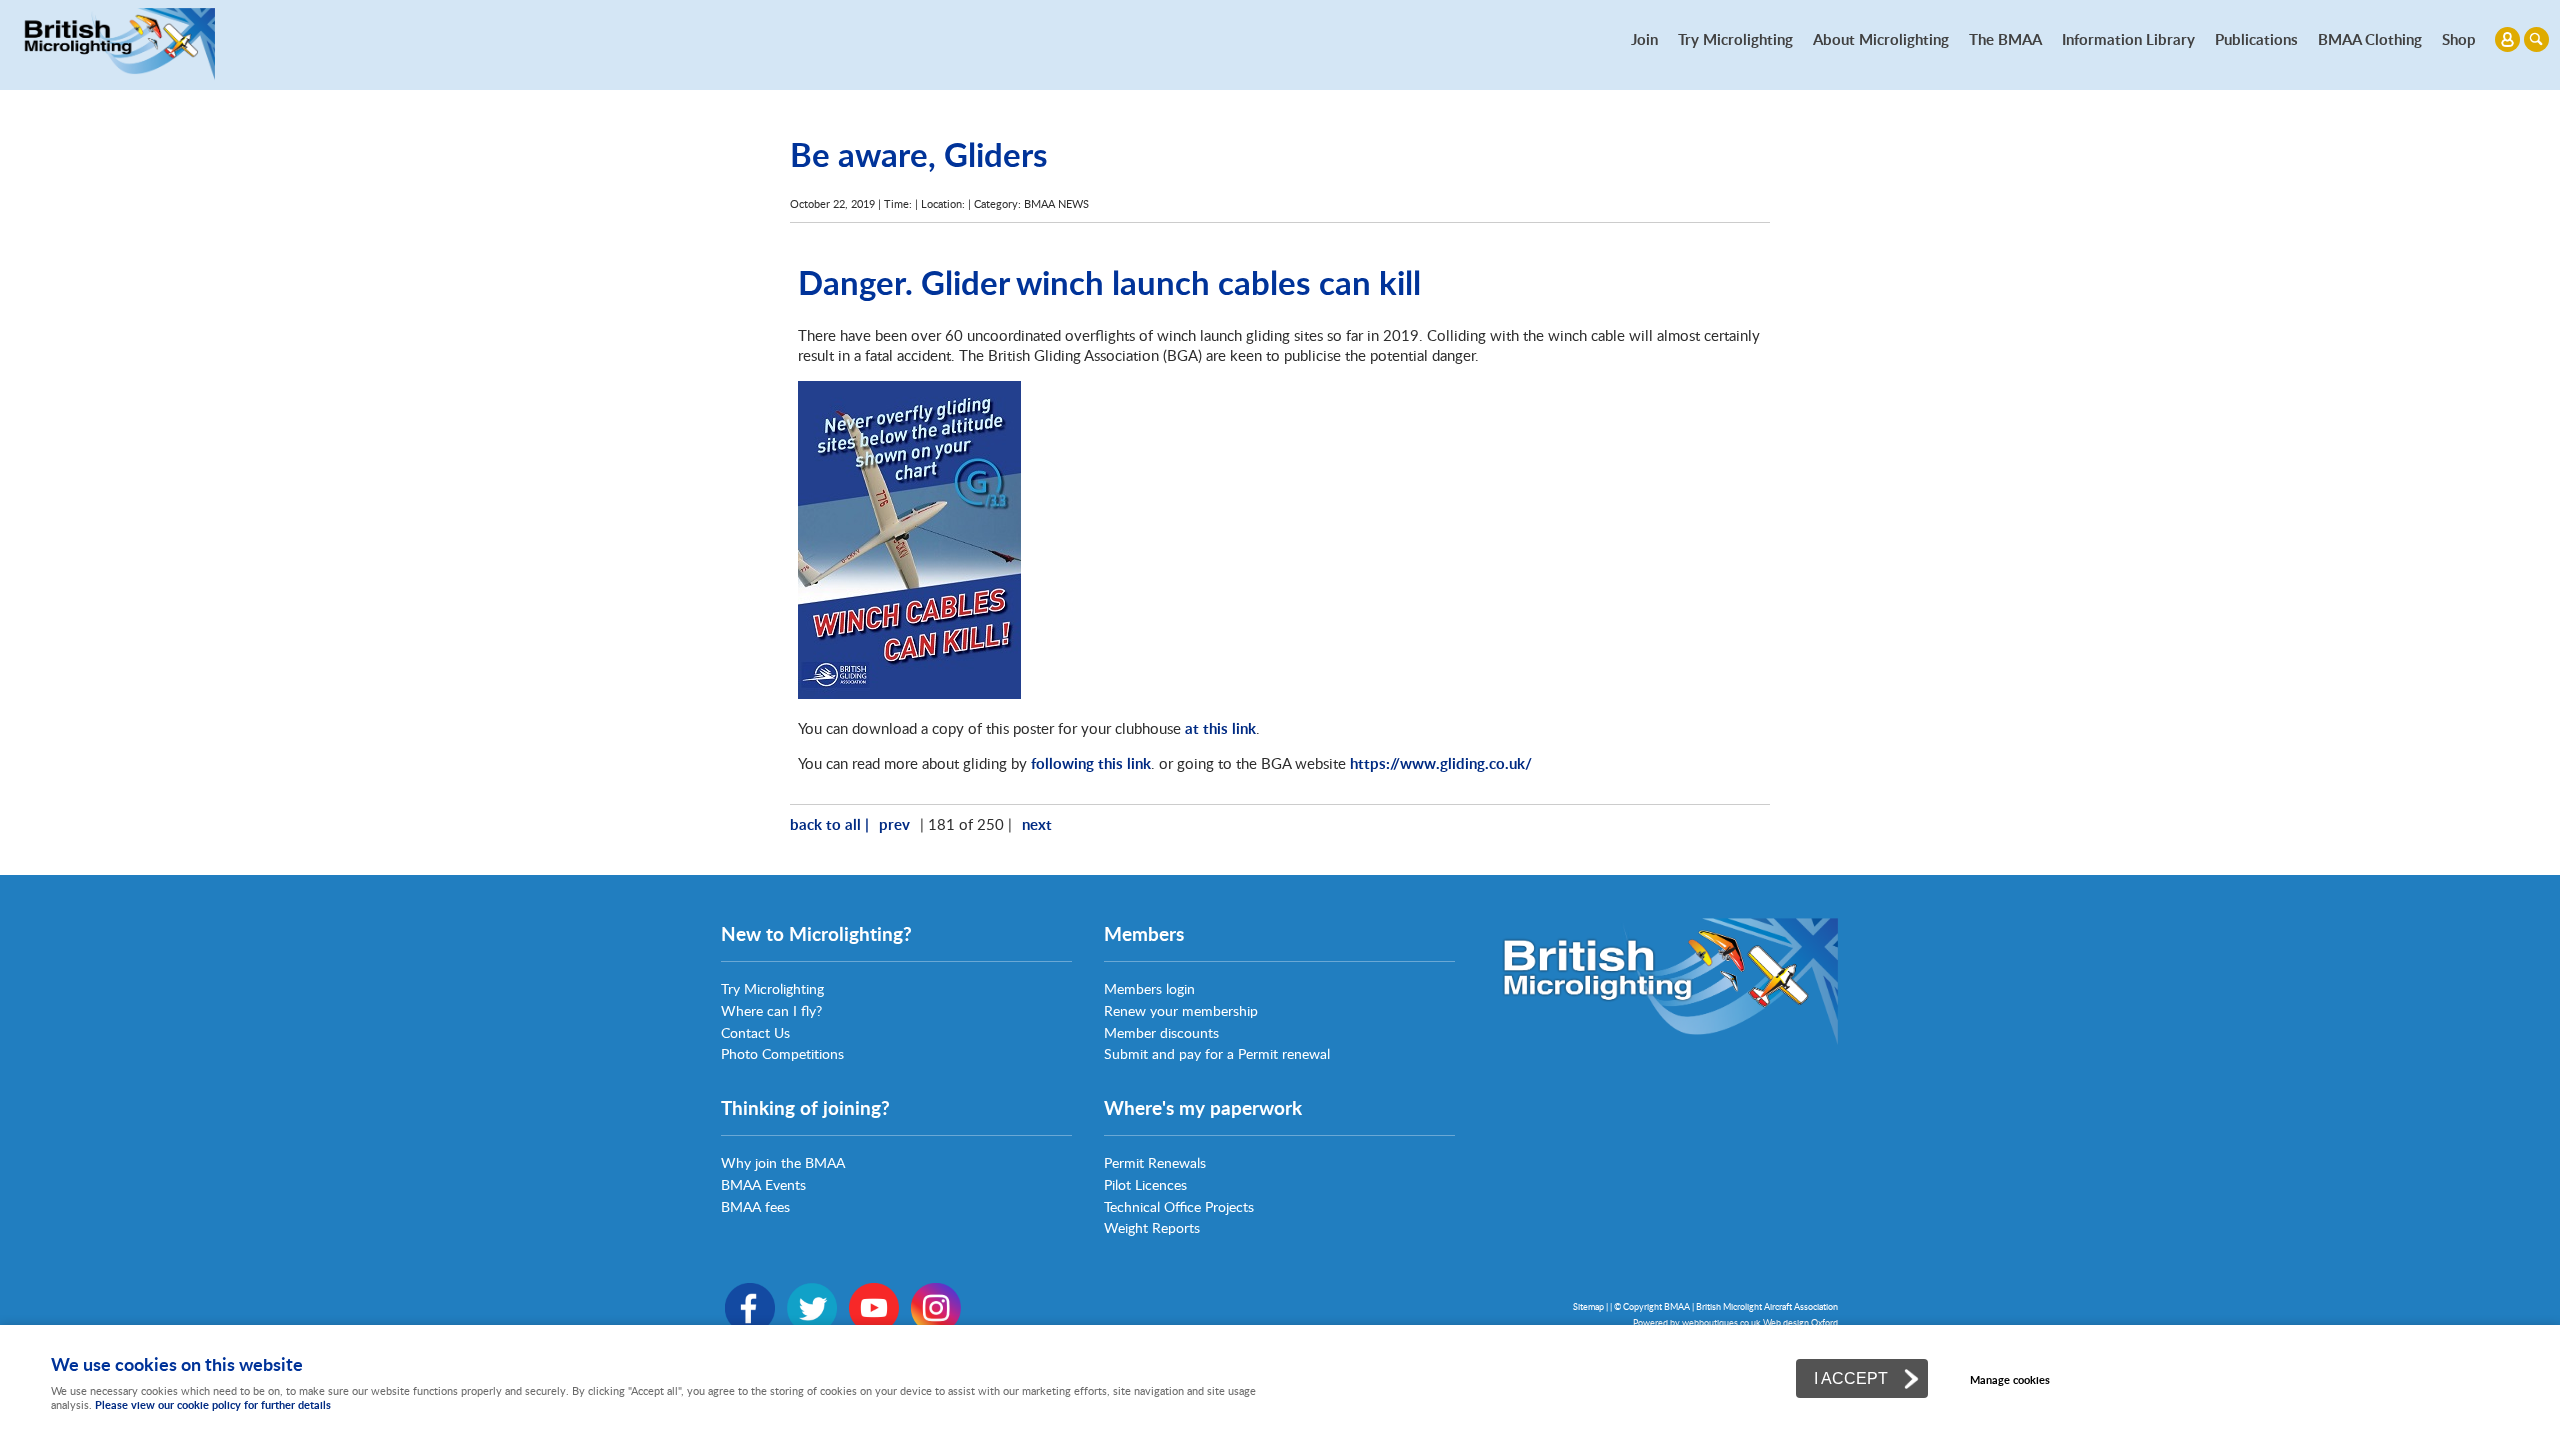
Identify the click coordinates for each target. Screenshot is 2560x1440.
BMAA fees (755, 1206)
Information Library (2128, 39)
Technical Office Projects (1179, 1206)
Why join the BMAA (783, 1162)
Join (1644, 39)
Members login (1149, 988)
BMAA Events (763, 1184)
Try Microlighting (1735, 39)
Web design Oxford (1800, 1322)
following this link (1091, 763)
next (1037, 824)
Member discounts (1161, 1032)
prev (894, 824)
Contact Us (755, 1032)
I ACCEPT (1851, 1378)
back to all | (829, 824)
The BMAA (2005, 39)
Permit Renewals (1155, 1162)
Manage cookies (2010, 1379)
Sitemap (1588, 1306)
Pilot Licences (1145, 1184)
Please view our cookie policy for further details (213, 1404)
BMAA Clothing (2370, 39)
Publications (2256, 39)
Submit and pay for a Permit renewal (1217, 1053)
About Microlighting (1881, 39)
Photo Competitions (782, 1053)
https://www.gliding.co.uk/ (1441, 763)
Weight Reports (1152, 1227)
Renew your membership (1181, 1010)
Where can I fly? (771, 1010)
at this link (1220, 728)
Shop (2459, 39)
